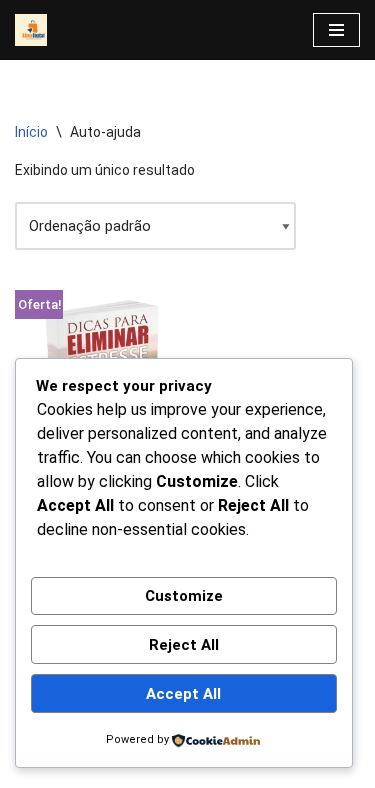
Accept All (183, 694)
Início (31, 132)
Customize (184, 596)
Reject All (184, 645)
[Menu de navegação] (336, 30)
